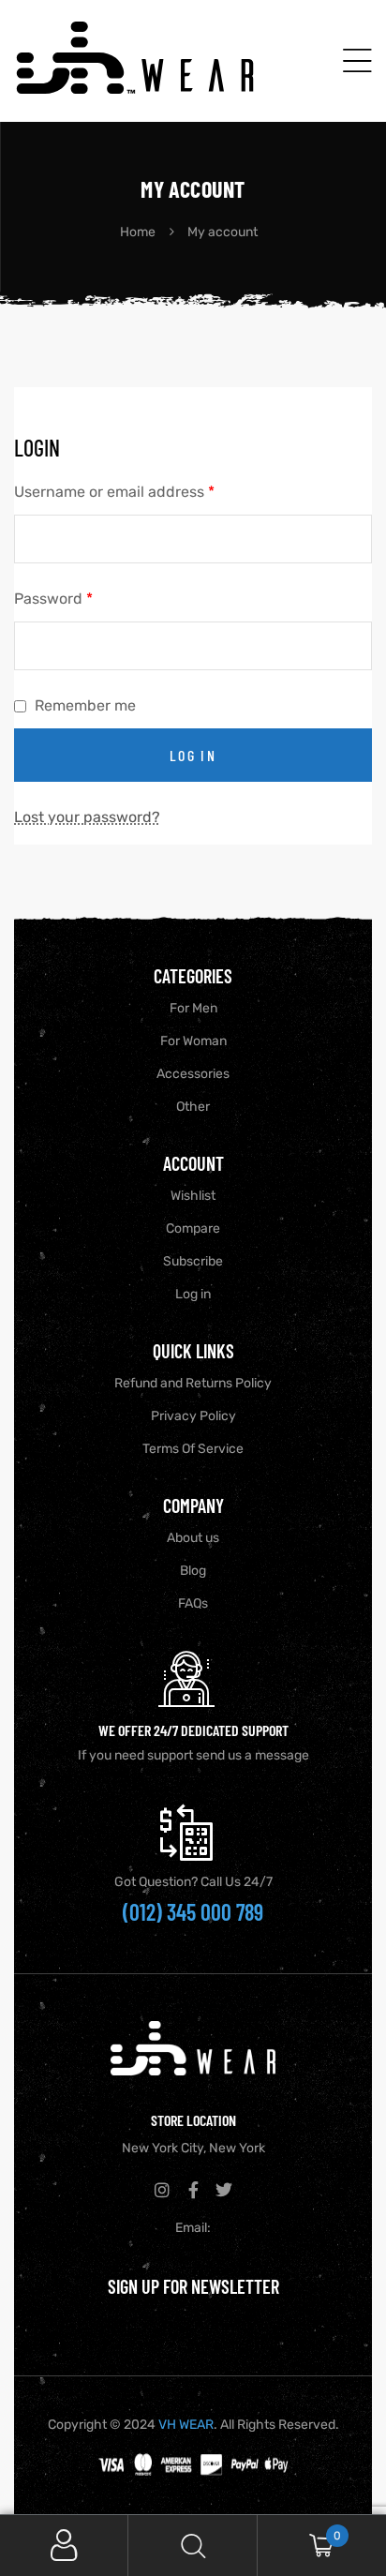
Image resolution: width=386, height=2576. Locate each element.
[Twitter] (224, 2190)
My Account (64, 2546)
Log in (193, 755)
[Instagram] (162, 2190)
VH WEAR (186, 2425)
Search (193, 2546)
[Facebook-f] (193, 2190)
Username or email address (114, 490)
